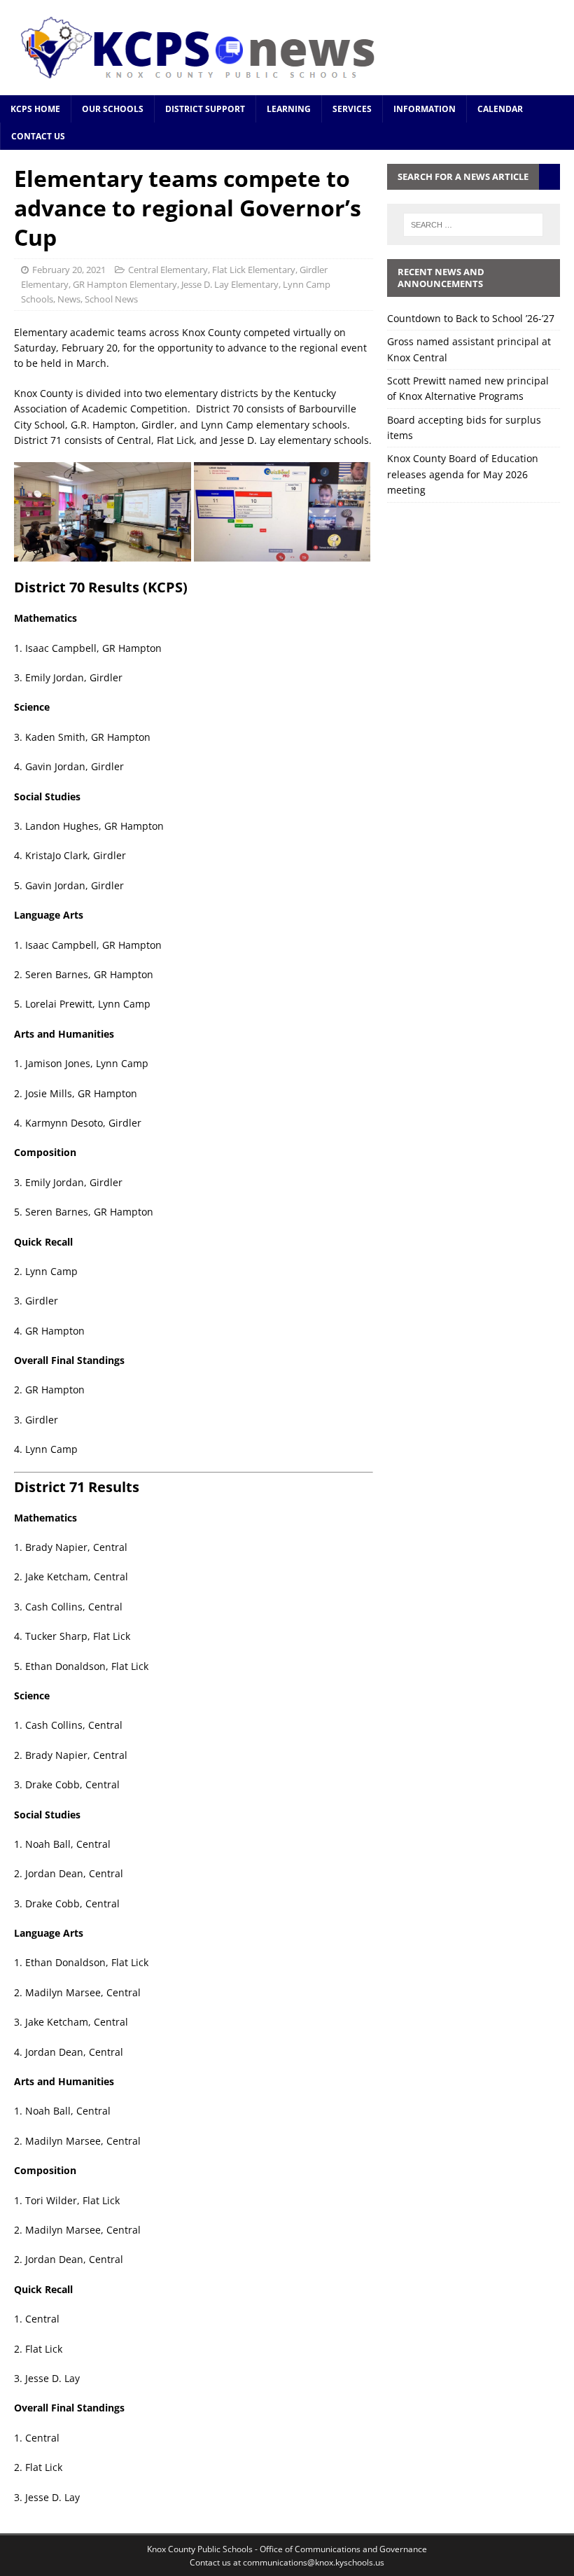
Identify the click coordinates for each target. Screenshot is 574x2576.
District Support (205, 109)
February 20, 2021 (69, 270)
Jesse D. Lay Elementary (230, 284)
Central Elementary (168, 270)
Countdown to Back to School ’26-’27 (471, 318)
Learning (289, 109)
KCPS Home (35, 109)
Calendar (500, 109)
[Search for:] (473, 225)
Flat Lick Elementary (254, 270)
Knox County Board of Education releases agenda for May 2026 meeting (463, 474)
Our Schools (113, 109)
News (69, 299)
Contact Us (38, 136)
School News (111, 299)
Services (352, 109)
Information (425, 109)
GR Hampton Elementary (125, 284)
